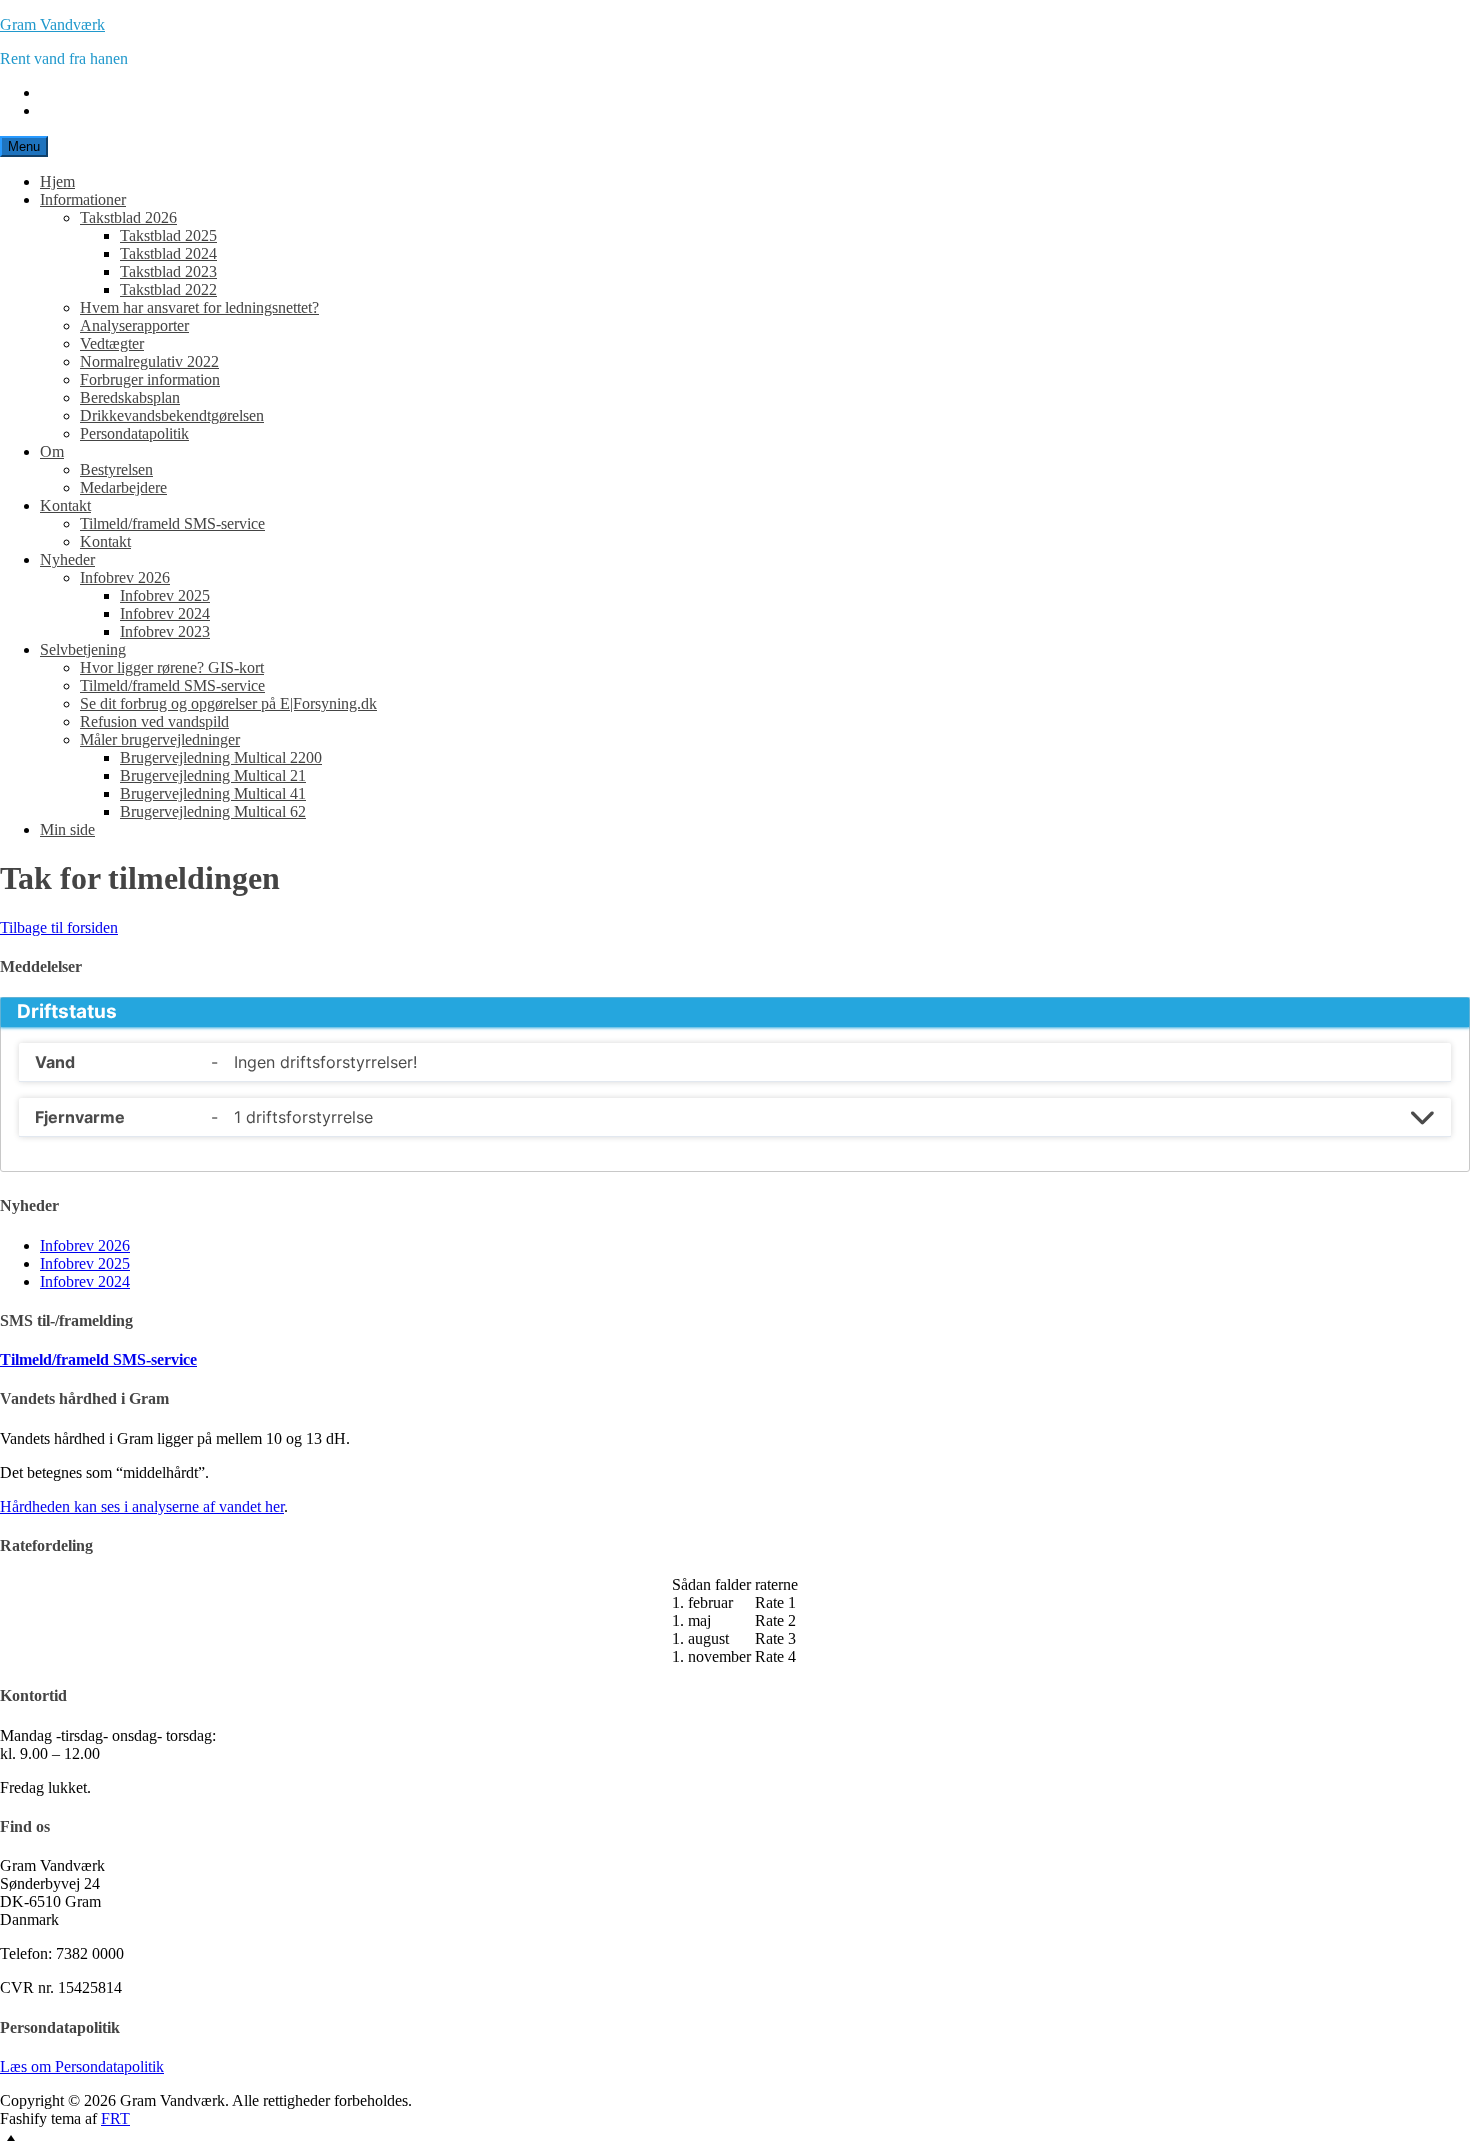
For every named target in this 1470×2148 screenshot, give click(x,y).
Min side (67, 829)
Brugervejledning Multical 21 (213, 775)
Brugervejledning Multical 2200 (221, 757)
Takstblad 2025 (168, 235)
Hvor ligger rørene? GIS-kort (172, 667)
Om (52, 451)
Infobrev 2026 (125, 577)
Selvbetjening (83, 649)
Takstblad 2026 (128, 217)
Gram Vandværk (52, 24)
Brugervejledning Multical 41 (213, 793)
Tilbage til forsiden (59, 927)
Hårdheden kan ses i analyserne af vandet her (142, 1506)
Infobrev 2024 (165, 613)
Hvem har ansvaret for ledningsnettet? (199, 307)
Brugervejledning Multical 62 (213, 811)
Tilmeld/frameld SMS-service (172, 523)
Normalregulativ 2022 (149, 361)
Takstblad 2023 (168, 271)
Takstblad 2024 (168, 253)
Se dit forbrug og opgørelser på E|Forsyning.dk (228, 703)
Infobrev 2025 (165, 595)
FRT (115, 2118)
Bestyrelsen (116, 469)
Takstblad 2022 (168, 289)
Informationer (83, 199)
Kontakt (65, 505)
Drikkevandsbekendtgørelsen (172, 415)
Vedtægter (112, 343)
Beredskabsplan (130, 397)
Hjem (57, 181)
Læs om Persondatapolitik (82, 2066)
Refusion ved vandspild (154, 721)
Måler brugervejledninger (160, 739)
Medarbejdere (123, 487)
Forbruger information (150, 379)
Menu (24, 146)
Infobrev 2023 (165, 631)
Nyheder (67, 559)
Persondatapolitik (134, 433)
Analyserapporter (134, 325)
